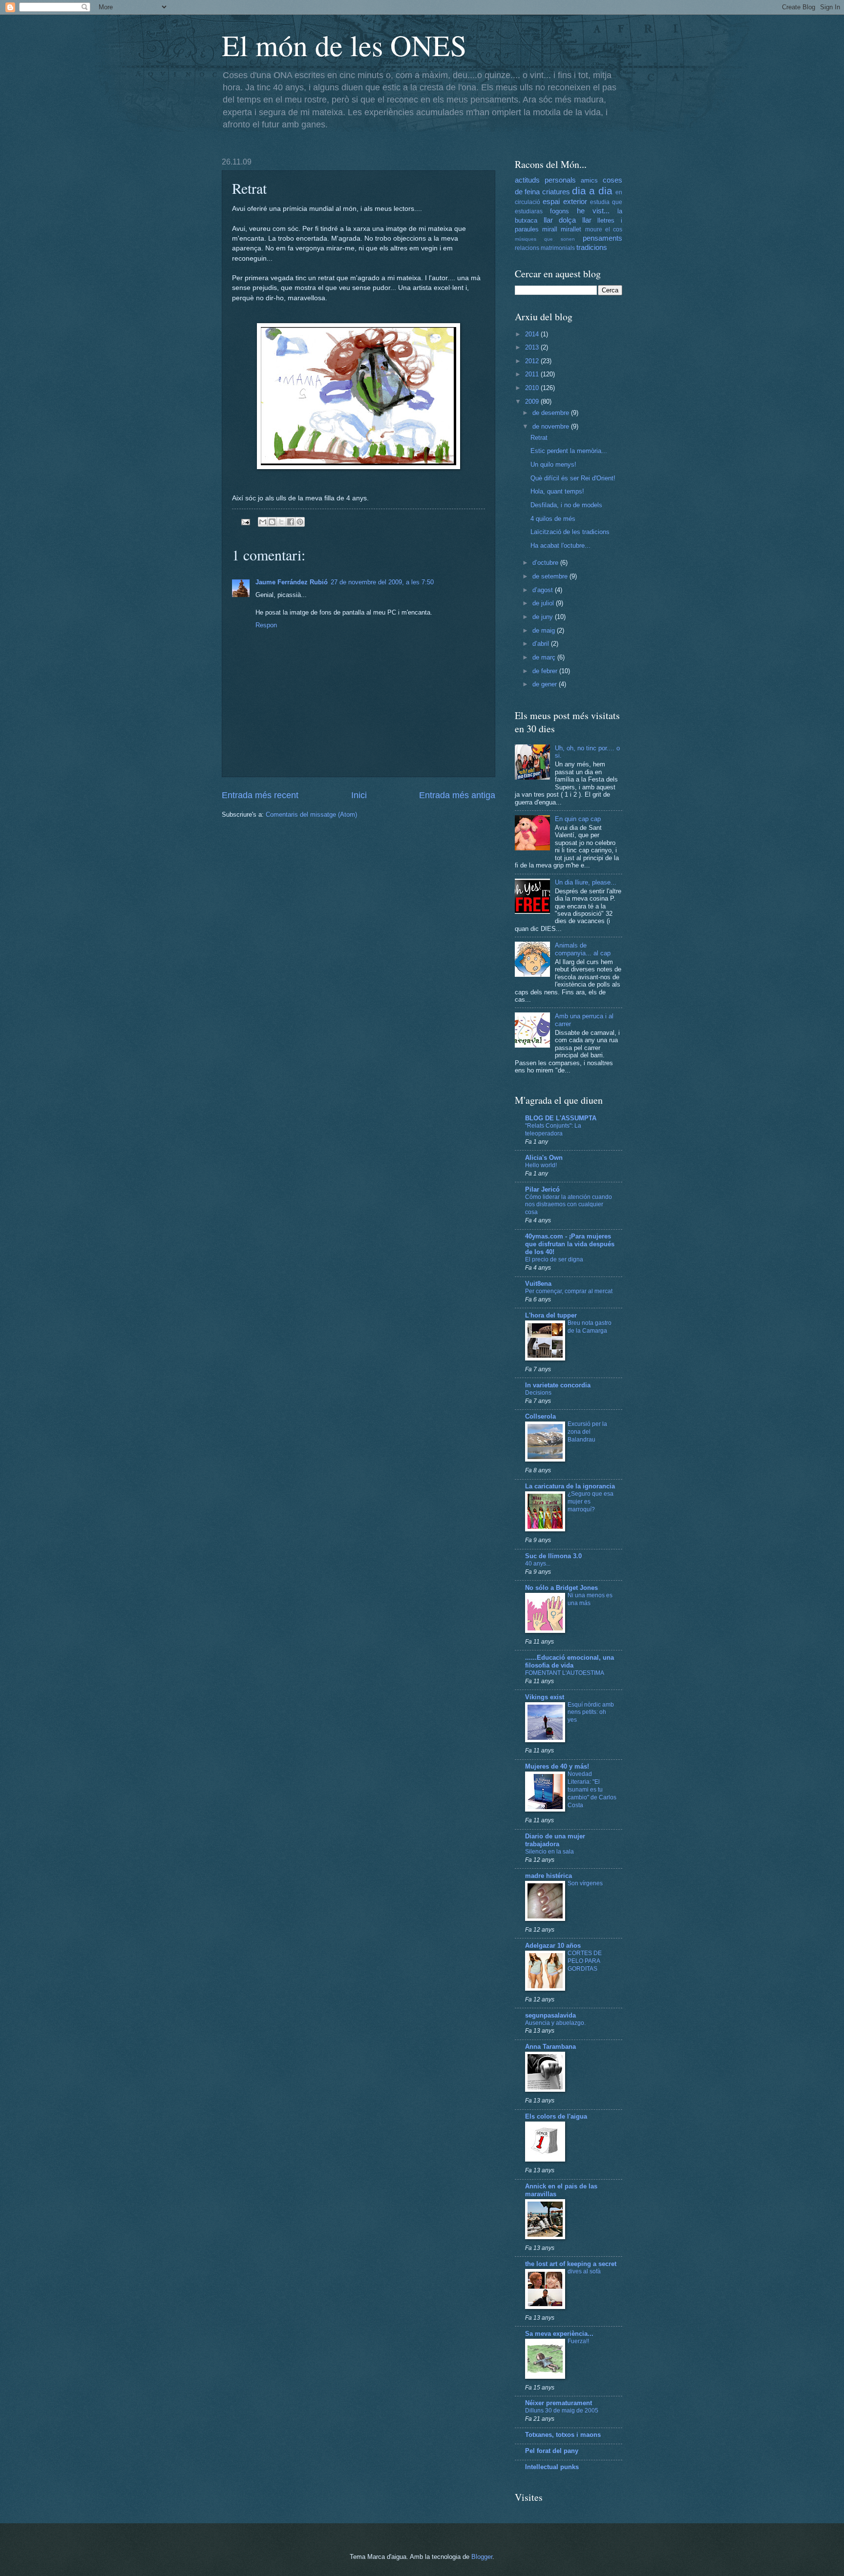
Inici (359, 795)
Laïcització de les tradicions (570, 532)
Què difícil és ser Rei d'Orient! (573, 478)
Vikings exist (545, 1697)
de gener (546, 684)
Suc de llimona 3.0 (553, 1556)
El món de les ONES (344, 45)
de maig (545, 630)
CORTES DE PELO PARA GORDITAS (585, 1961)
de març (545, 657)
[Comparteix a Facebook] (291, 522)
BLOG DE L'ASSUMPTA (561, 1118)
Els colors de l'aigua (556, 2116)
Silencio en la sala (549, 1852)
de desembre (552, 413)
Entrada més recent (260, 795)
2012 (533, 361)
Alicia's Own (544, 1158)
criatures (556, 192)
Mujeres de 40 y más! (557, 1766)
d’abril (542, 644)
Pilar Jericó (542, 1189)
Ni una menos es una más (590, 1599)
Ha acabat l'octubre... (560, 546)
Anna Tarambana (550, 2047)
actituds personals (545, 180)
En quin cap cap (578, 819)
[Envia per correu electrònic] (263, 522)
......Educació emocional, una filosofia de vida (570, 1661)
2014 (533, 334)
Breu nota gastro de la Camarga (590, 1327)
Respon (266, 625)
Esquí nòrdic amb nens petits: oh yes (591, 1712)
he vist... (593, 211)
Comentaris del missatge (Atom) (311, 814)
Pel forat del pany (552, 2451)
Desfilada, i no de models (566, 505)
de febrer (546, 671)
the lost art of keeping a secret (571, 2264)
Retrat (539, 438)
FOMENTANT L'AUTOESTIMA (565, 1673)
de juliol (544, 603)
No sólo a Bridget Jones (561, 1588)
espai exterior (565, 201)
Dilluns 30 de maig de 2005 (562, 2411)
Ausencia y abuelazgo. (555, 2023)
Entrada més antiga (457, 795)
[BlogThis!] (272, 522)
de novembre (552, 426)
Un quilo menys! (553, 464)
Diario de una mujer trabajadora (555, 1840)
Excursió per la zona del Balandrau (587, 1432)
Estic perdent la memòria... (569, 451)
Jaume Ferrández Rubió (292, 582)
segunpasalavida (550, 2015)
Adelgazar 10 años (553, 1946)
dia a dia (592, 191)
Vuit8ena (538, 1284)
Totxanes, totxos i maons (563, 2435)
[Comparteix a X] (281, 522)
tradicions (592, 247)
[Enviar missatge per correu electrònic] (245, 521)
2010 (533, 388)
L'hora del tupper (551, 1315)
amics (589, 180)
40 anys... (538, 1564)
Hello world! (541, 1165)
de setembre (551, 576)
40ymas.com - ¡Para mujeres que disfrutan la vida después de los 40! (570, 1244)
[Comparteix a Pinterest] (300, 522)
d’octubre (546, 563)
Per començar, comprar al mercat (569, 1291)
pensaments (602, 238)
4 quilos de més (553, 519)
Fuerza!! (578, 2341)
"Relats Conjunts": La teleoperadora (553, 1130)
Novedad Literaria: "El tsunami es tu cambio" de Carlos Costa (592, 1790)
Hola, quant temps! (557, 491)
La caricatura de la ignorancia (570, 1486)
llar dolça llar (568, 220)
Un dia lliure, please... (586, 882)
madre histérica (549, 1876)
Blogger (482, 2557)
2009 (533, 402)
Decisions (538, 1393)
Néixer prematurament (559, 2403)
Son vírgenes (585, 1883)
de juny (544, 617)
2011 (533, 374)
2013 (533, 347)
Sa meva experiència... (559, 2334)
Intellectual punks (552, 2467)
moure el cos (604, 229)
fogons (559, 211)
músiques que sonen (545, 239)
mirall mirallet (562, 229)
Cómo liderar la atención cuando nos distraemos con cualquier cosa (569, 1205)
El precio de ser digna (554, 1259)
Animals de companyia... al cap (583, 949)
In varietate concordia (558, 1385)
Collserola (540, 1416)
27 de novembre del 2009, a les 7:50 (382, 582)
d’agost (544, 590)
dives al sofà (584, 2271)
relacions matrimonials (545, 248)
